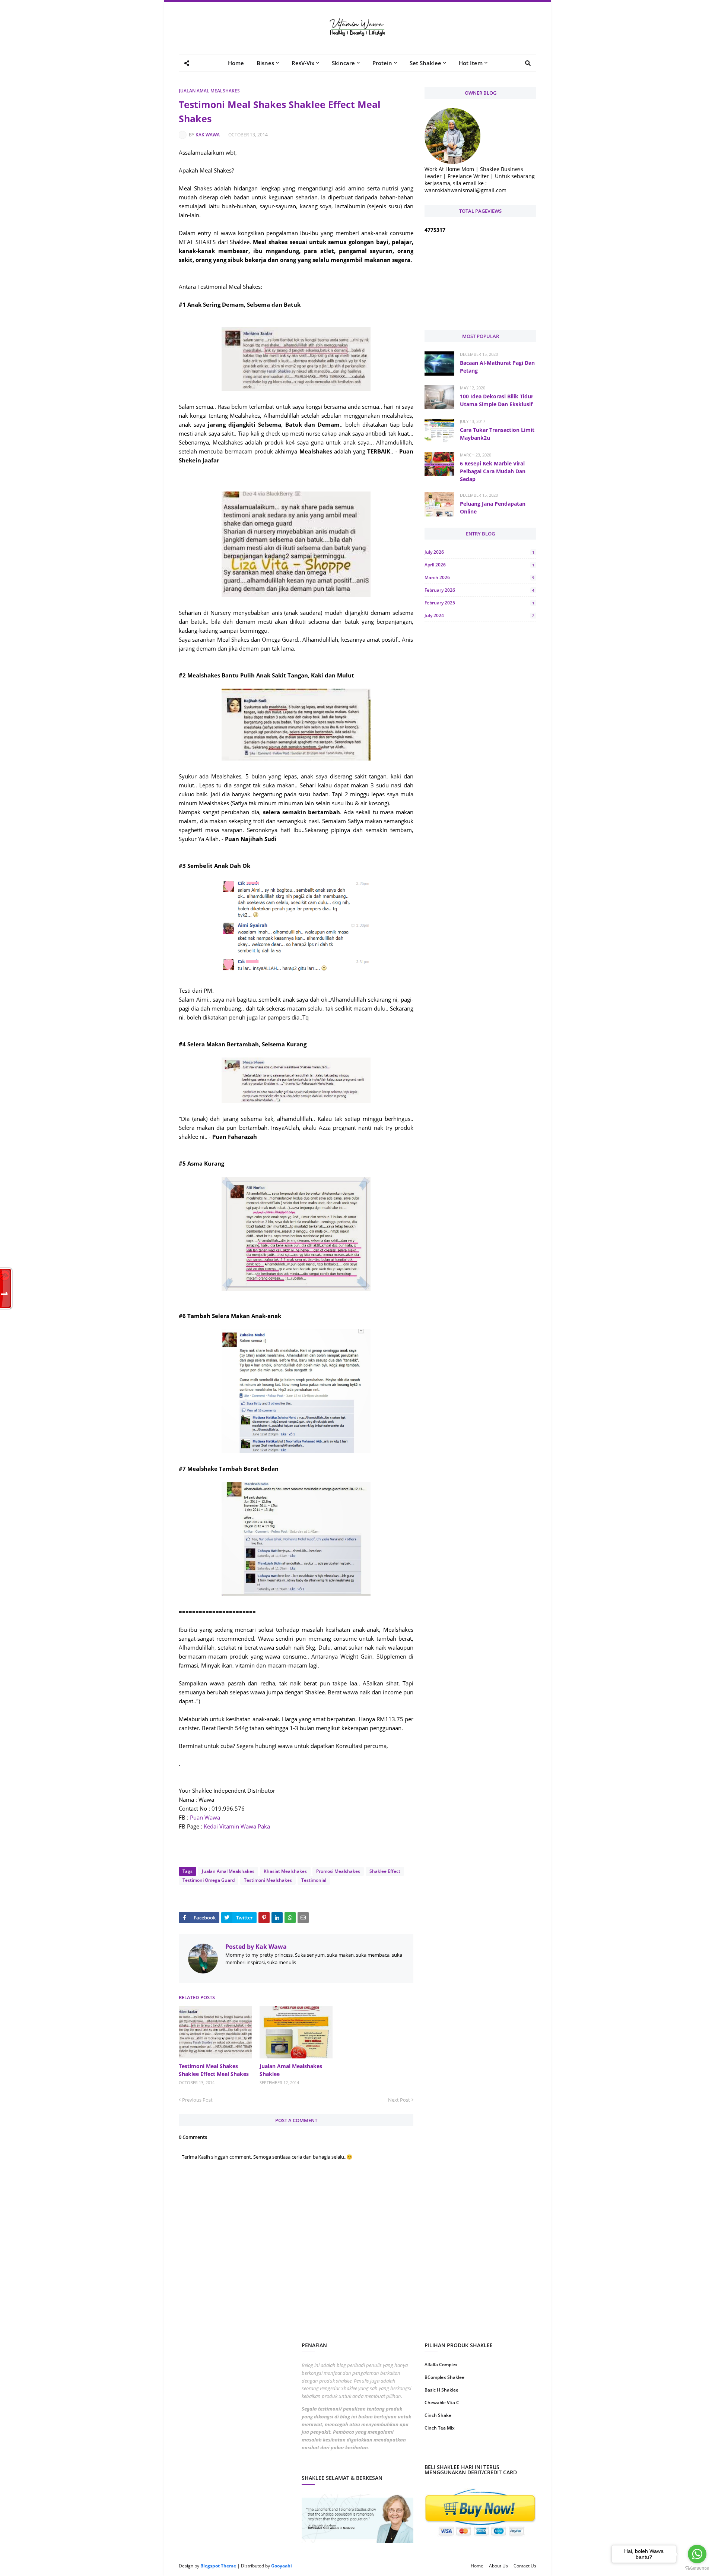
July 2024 (479, 615)
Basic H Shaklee (441, 2390)
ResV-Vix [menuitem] (303, 63)
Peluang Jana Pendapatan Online (493, 508)
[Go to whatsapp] (697, 2554)
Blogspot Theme (218, 2566)
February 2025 (479, 603)
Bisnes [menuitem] (265, 63)
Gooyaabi (282, 2566)
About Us (498, 2566)
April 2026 (479, 565)
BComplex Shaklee (444, 2377)
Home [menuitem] (236, 63)
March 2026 (479, 577)
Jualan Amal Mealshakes (209, 91)
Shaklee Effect (385, 1871)
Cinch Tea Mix (440, 2428)
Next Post (399, 2100)
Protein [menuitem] (382, 63)
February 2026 (479, 590)
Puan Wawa (204, 1817)
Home (477, 2566)
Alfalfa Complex (441, 2365)
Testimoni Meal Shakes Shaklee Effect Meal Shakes (214, 2070)
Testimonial (314, 1880)
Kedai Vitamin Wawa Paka (236, 1826)
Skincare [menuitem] (343, 63)
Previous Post (197, 2100)
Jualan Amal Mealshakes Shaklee (291, 2070)
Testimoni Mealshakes (268, 1880)
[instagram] (452, 2452)
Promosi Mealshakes (338, 1871)
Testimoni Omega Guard (209, 1880)
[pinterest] (509, 2452)
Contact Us (525, 2566)
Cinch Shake (438, 2415)
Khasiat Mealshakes (285, 1871)
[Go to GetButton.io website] (697, 2568)
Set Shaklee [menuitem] (425, 63)
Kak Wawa (208, 135)
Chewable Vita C (442, 2403)
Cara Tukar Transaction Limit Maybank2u (497, 434)
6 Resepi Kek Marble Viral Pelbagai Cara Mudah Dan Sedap (493, 471)
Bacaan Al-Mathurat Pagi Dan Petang (497, 367)
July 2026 (479, 552)
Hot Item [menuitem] (471, 63)
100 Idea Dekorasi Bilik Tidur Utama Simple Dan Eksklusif (497, 400)
